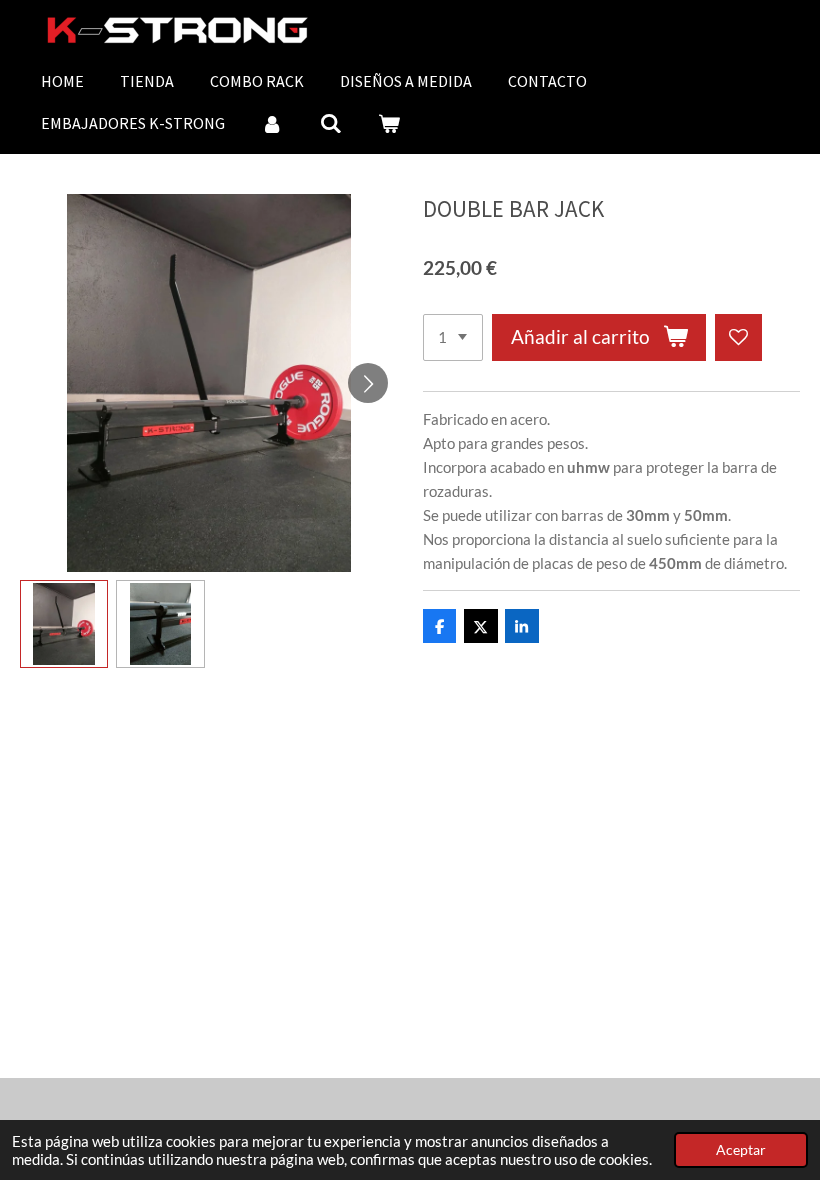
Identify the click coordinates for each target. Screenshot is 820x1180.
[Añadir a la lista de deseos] (738, 337)
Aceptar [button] (741, 1150)
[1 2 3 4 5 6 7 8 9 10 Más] (453, 337)
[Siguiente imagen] (368, 383)
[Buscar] (330, 123)
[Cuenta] (272, 123)
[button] (64, 624)
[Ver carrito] (389, 123)
